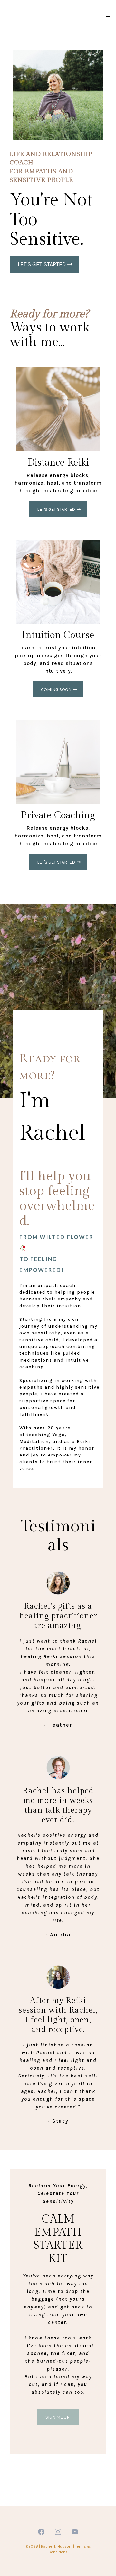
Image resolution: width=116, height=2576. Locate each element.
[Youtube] (75, 2532)
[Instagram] (58, 2532)
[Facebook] (41, 2532)
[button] (107, 17)
